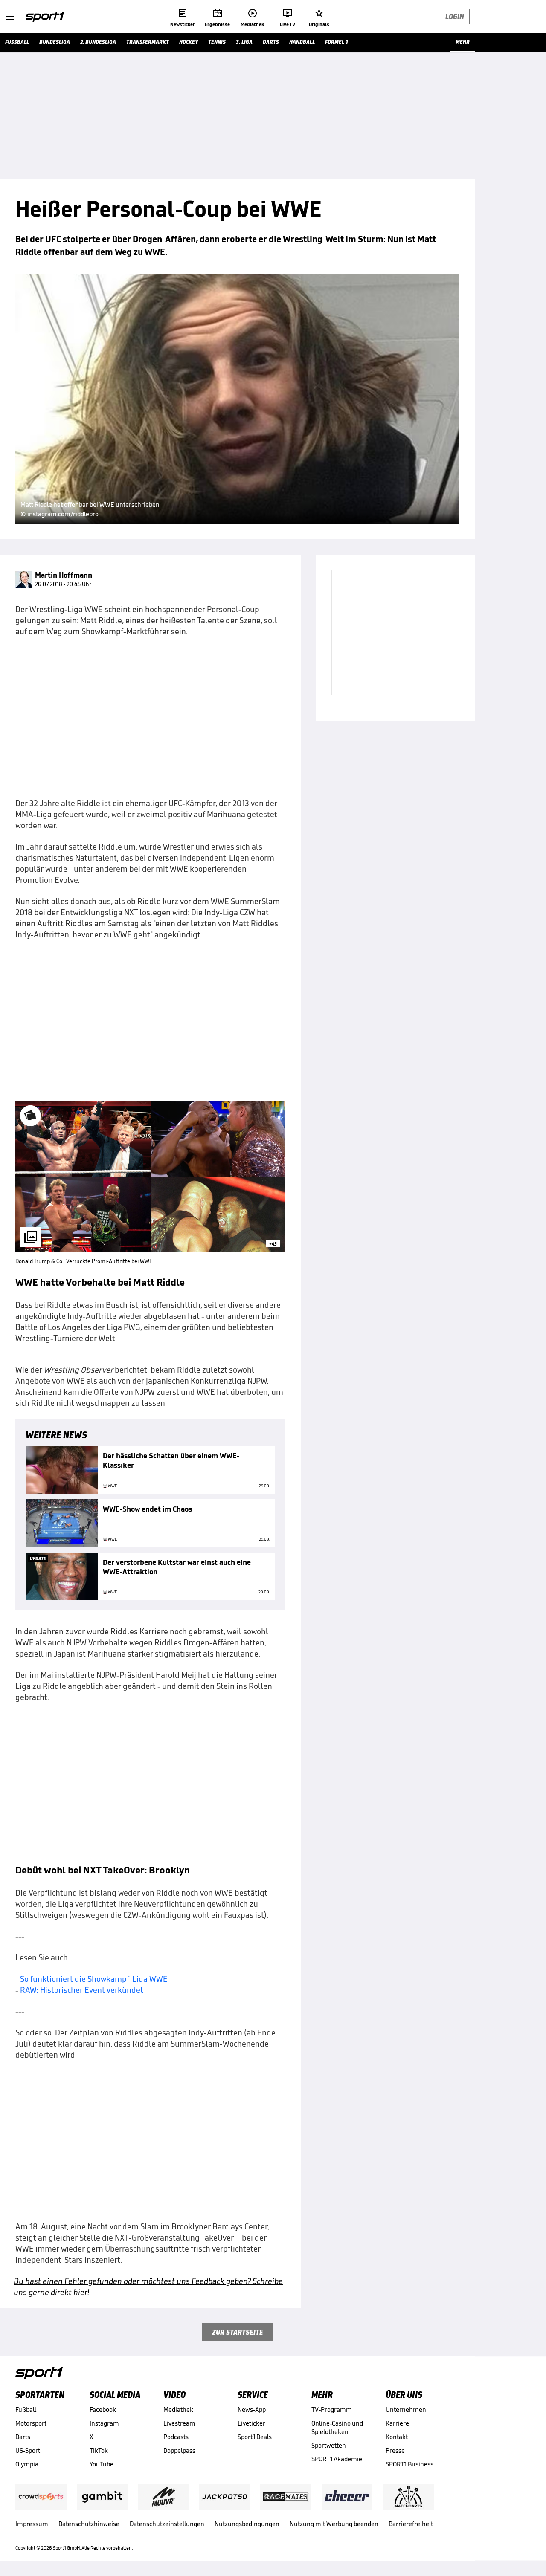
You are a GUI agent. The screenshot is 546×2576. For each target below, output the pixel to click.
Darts (23, 2437)
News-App (252, 2410)
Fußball (26, 2410)
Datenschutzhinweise (89, 2524)
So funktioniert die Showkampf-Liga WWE (94, 1979)
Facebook (103, 2410)
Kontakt (397, 2437)
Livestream (179, 2423)
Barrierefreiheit (411, 2524)
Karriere (397, 2423)
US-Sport (28, 2450)
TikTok (99, 2450)
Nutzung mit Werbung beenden (334, 2524)
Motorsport (31, 2423)
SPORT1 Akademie (337, 2459)
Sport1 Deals (255, 2437)
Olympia (27, 2464)
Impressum (32, 2524)
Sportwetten (329, 2445)
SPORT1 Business (409, 2464)
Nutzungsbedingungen (247, 2524)
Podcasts (176, 2437)
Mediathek (178, 2410)
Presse (395, 2450)
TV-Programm (332, 2410)
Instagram (104, 2423)
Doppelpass (179, 2450)
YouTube (102, 2464)
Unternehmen (406, 2410)
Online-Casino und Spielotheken (337, 2427)
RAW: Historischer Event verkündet (82, 1990)
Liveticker (251, 2423)
